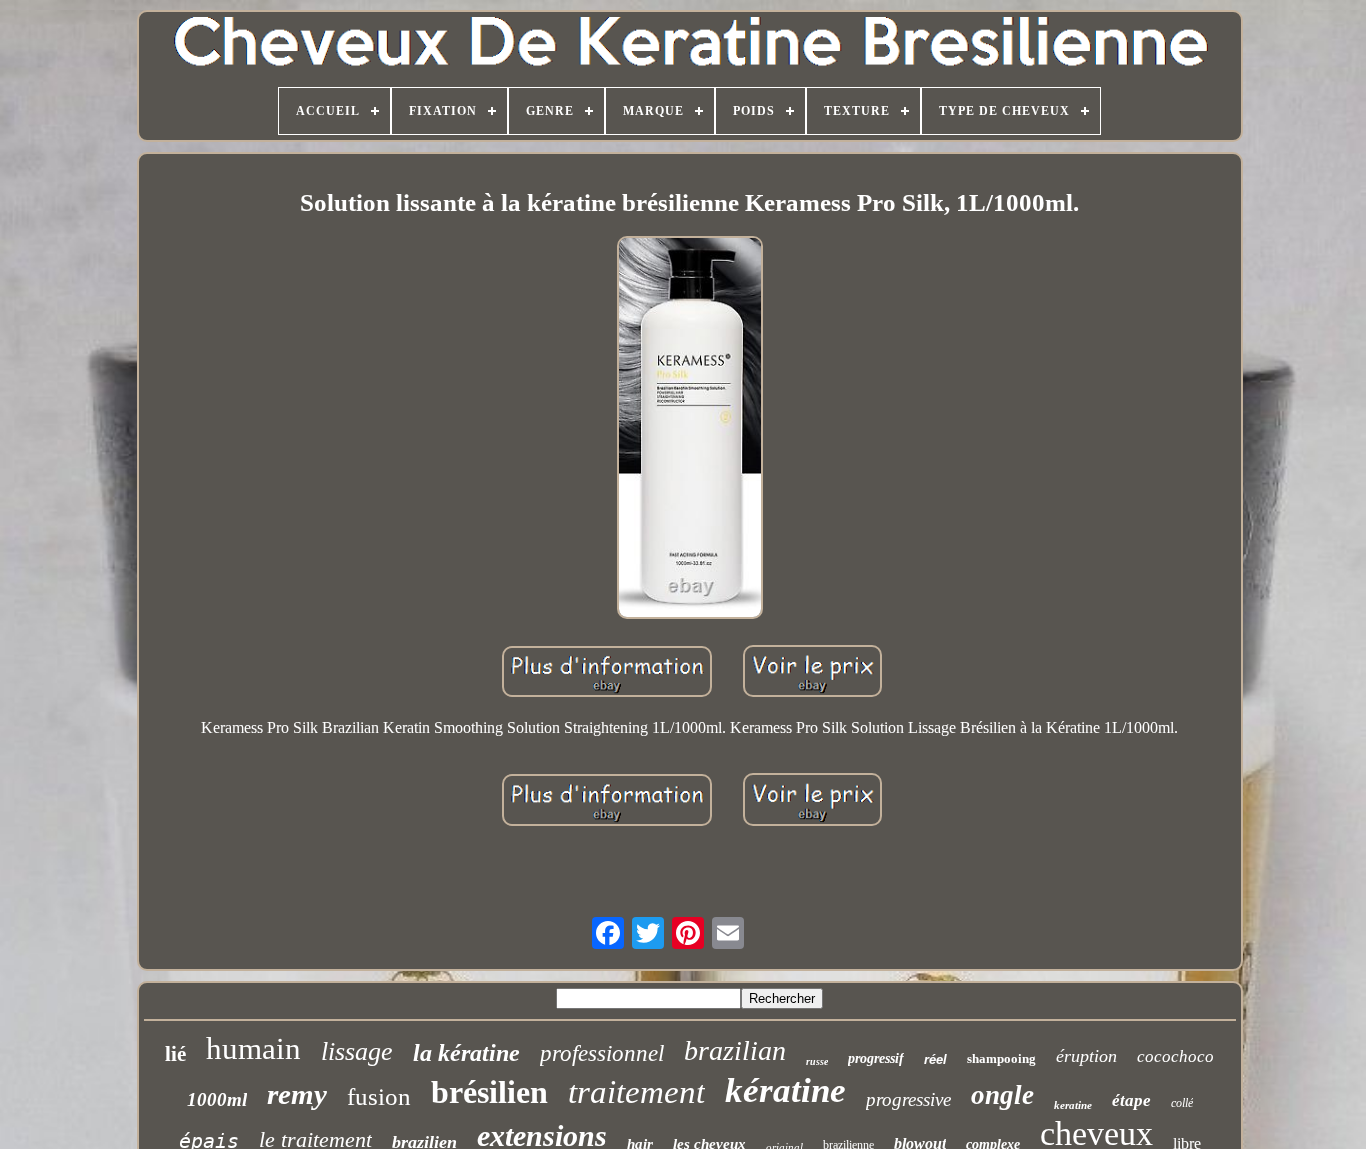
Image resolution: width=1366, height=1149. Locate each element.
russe (817, 1061)
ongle (1002, 1095)
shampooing (1001, 1058)
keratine (1073, 1105)
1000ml (217, 1099)
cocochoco (1175, 1056)
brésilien (489, 1092)
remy (297, 1094)
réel (935, 1059)
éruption (1086, 1056)
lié (175, 1054)
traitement (636, 1092)
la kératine (466, 1053)
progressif (876, 1058)
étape (1131, 1100)
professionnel (602, 1053)
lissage (357, 1051)
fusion (379, 1096)
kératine (785, 1090)
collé (1182, 1103)
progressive (908, 1099)
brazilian (735, 1050)
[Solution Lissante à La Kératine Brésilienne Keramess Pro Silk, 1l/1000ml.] (689, 429)
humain (253, 1048)
